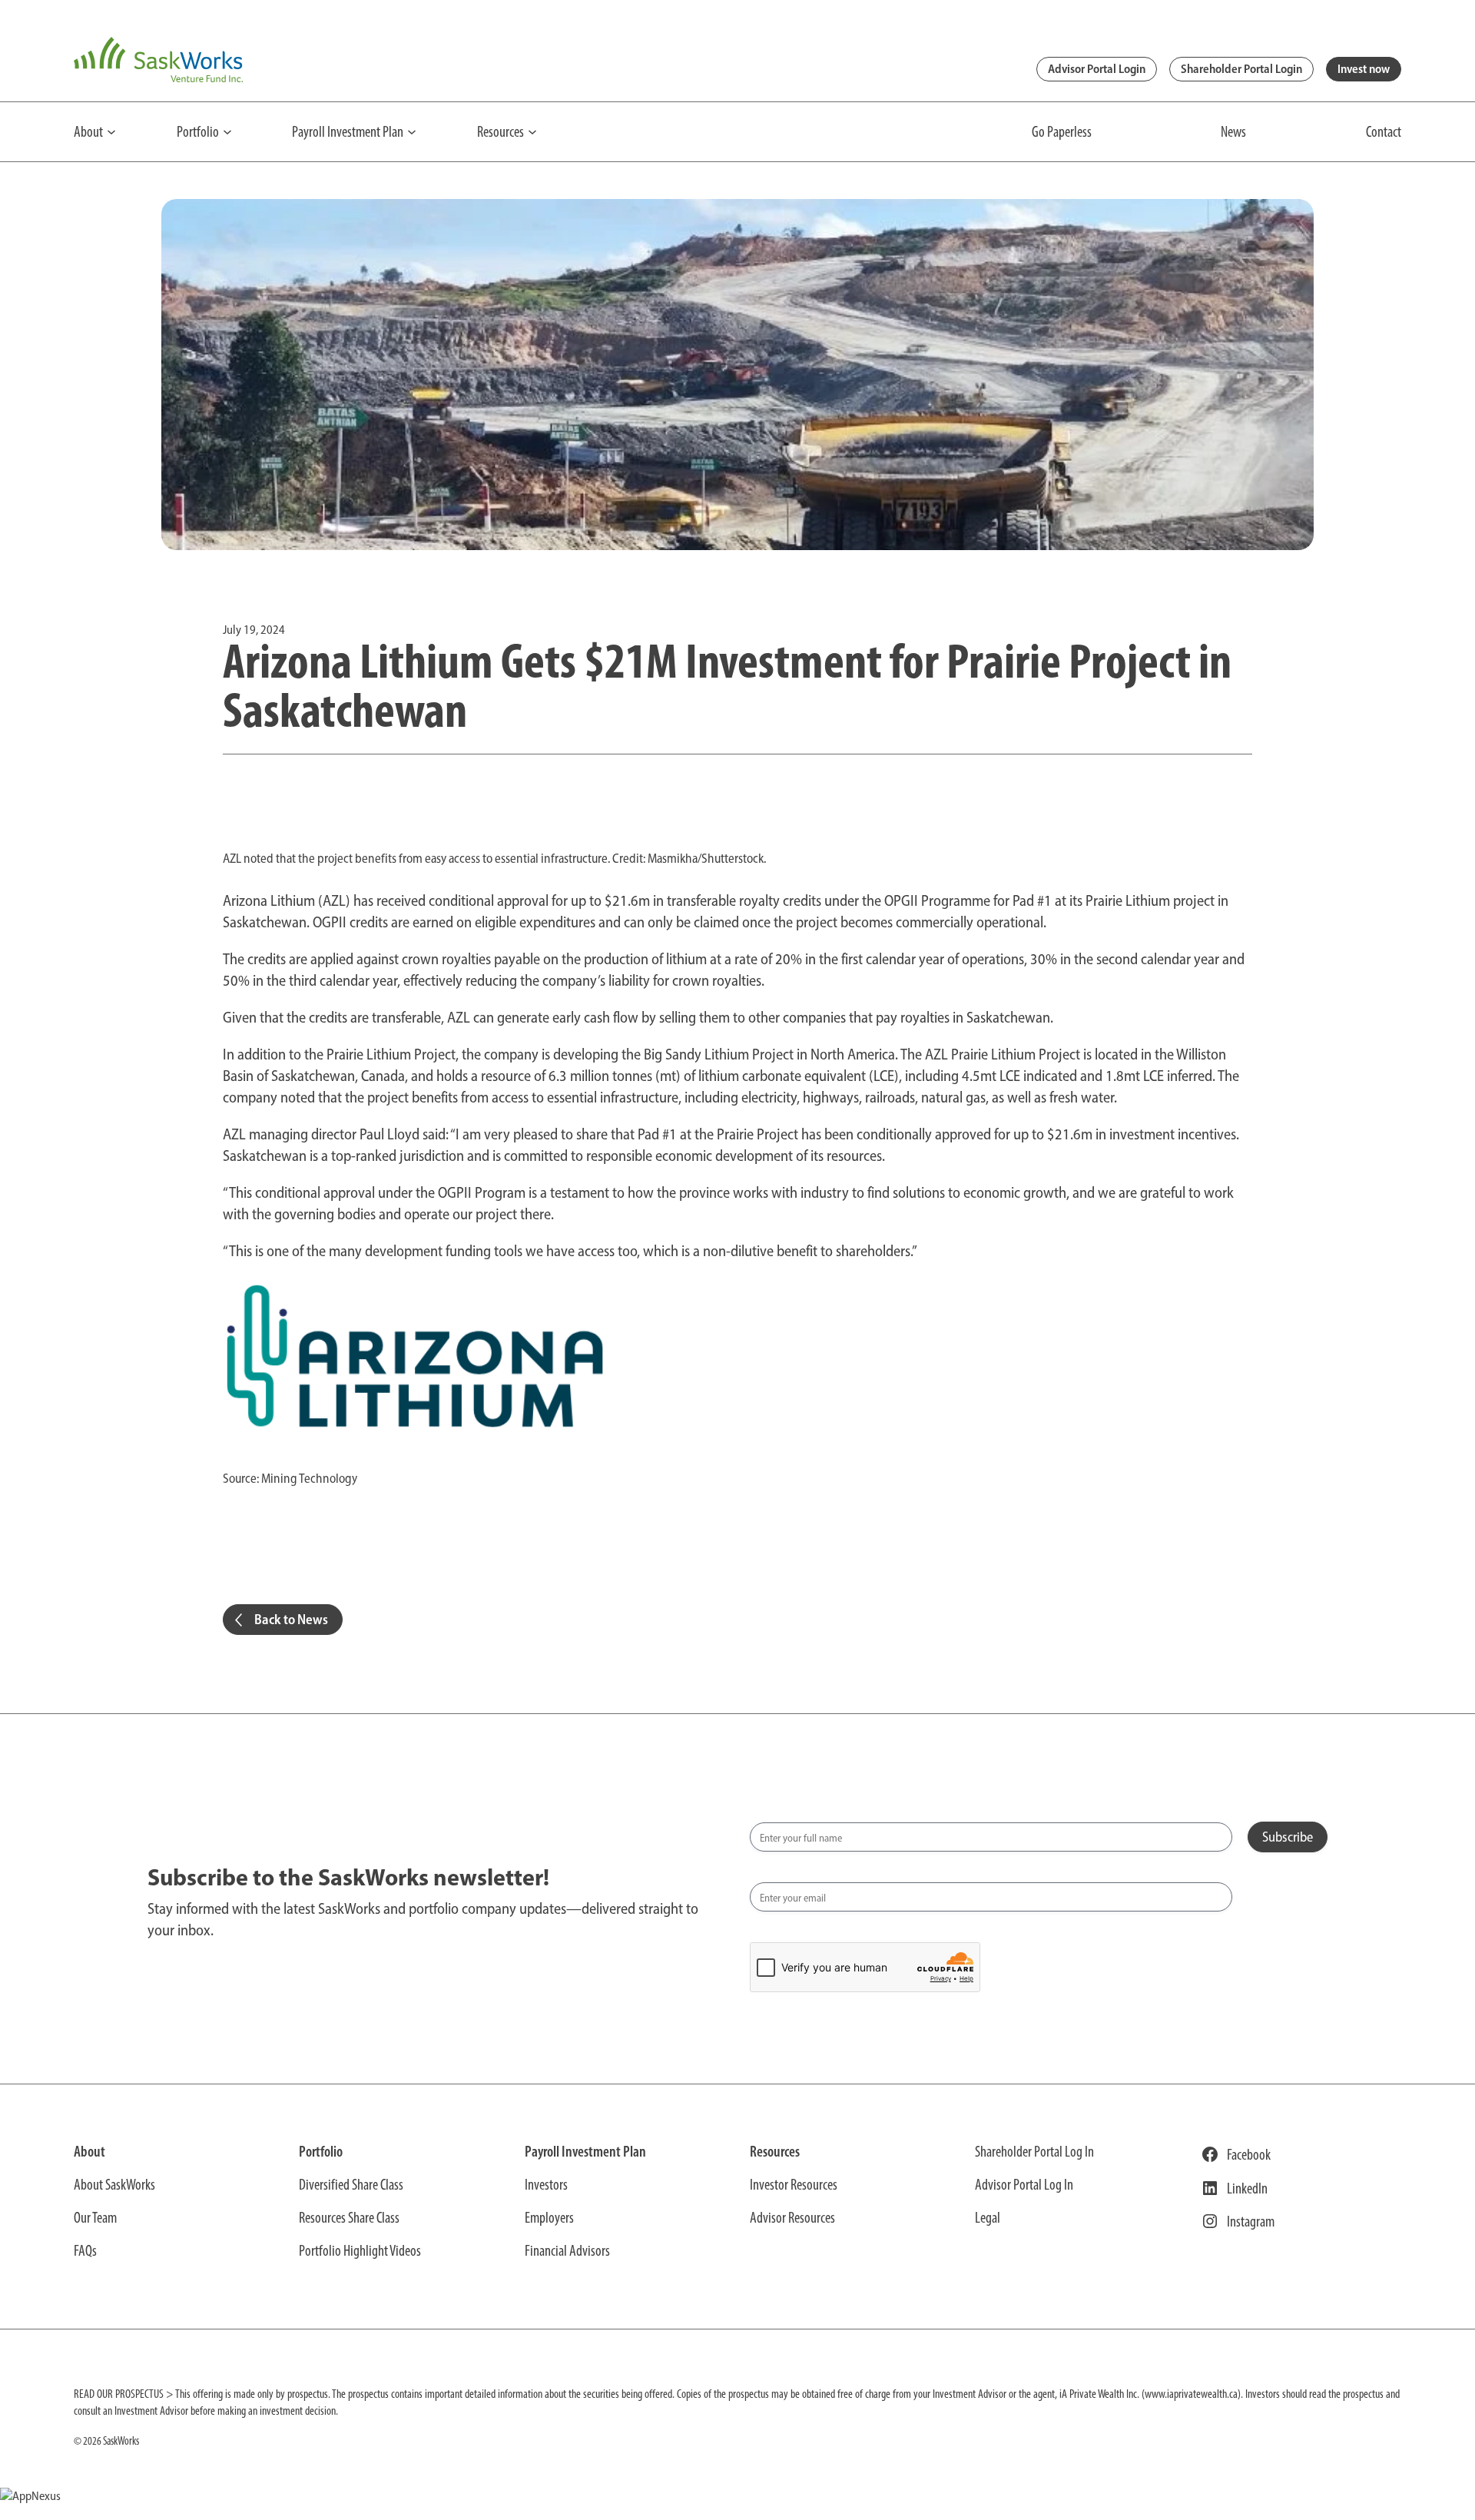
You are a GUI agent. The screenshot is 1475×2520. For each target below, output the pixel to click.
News (1233, 131)
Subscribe (1288, 1837)
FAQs (85, 2250)
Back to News (291, 1620)
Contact (1384, 131)
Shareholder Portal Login (1241, 69)
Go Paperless (1062, 131)
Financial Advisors (567, 2250)
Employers (549, 2217)
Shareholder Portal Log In (1034, 2151)
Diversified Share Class (351, 2184)
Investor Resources (794, 2184)
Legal (988, 2217)
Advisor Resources (792, 2217)
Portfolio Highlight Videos (360, 2250)
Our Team (95, 2217)
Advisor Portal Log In (1024, 2184)
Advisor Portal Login (1097, 69)
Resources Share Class (349, 2217)
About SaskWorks (114, 2184)
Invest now (1364, 69)
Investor (544, 2184)
